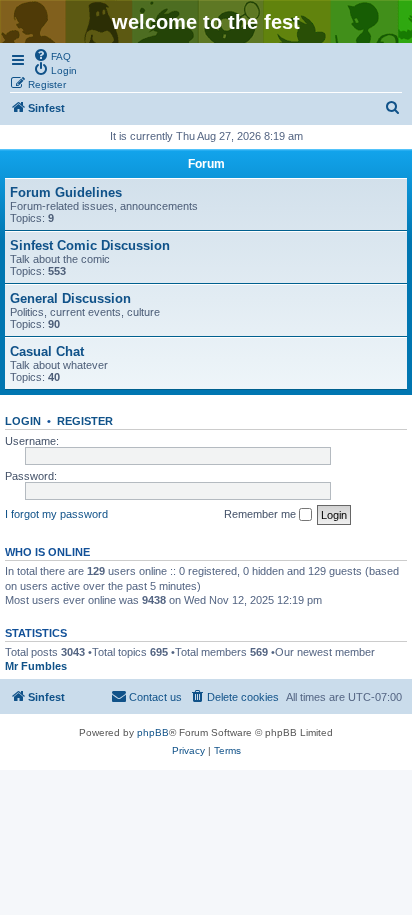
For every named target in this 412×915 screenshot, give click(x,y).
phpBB (153, 732)
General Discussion (70, 298)
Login (23, 421)
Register (85, 421)
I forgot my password (56, 514)
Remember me (261, 514)
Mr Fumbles (36, 666)
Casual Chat (47, 351)
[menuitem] (52, 55)
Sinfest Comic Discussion (90, 245)
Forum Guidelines (66, 192)
